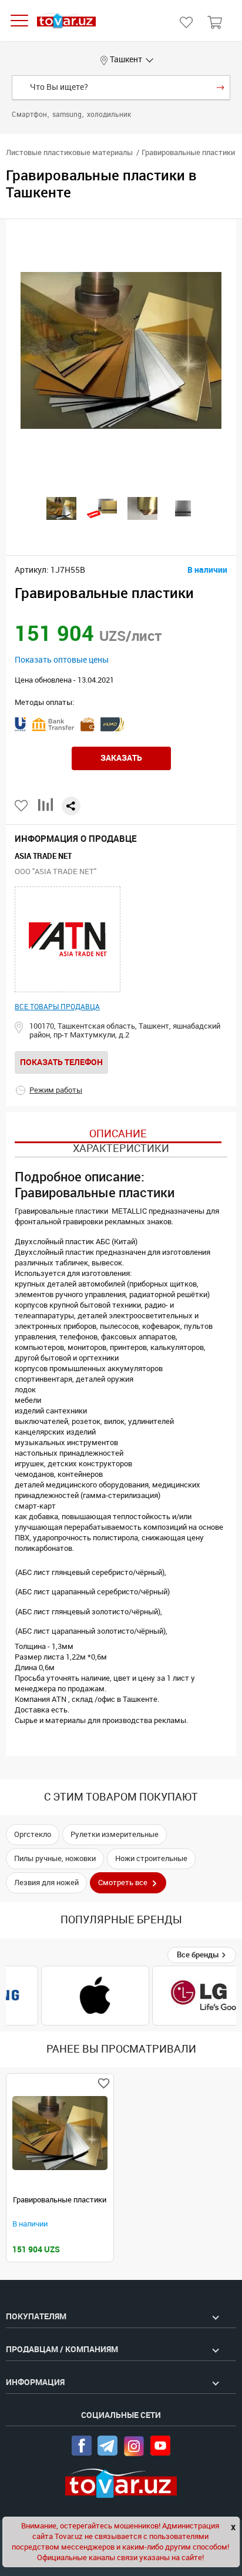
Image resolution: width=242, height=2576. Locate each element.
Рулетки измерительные (115, 1834)
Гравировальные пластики (60, 2200)
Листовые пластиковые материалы (69, 152)
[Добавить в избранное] (22, 806)
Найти (221, 88)
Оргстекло (33, 1834)
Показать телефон (61, 1062)
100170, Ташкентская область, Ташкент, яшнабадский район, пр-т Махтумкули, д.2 (125, 1030)
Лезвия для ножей (46, 1883)
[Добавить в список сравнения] (46, 809)
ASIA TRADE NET (43, 856)
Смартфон (30, 115)
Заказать (121, 758)
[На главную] (66, 21)
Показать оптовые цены (62, 660)
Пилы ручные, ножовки (55, 1858)
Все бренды (199, 1955)
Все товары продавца (57, 1007)
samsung (68, 115)
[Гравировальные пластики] (60, 2133)
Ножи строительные (151, 1858)
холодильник (109, 115)
